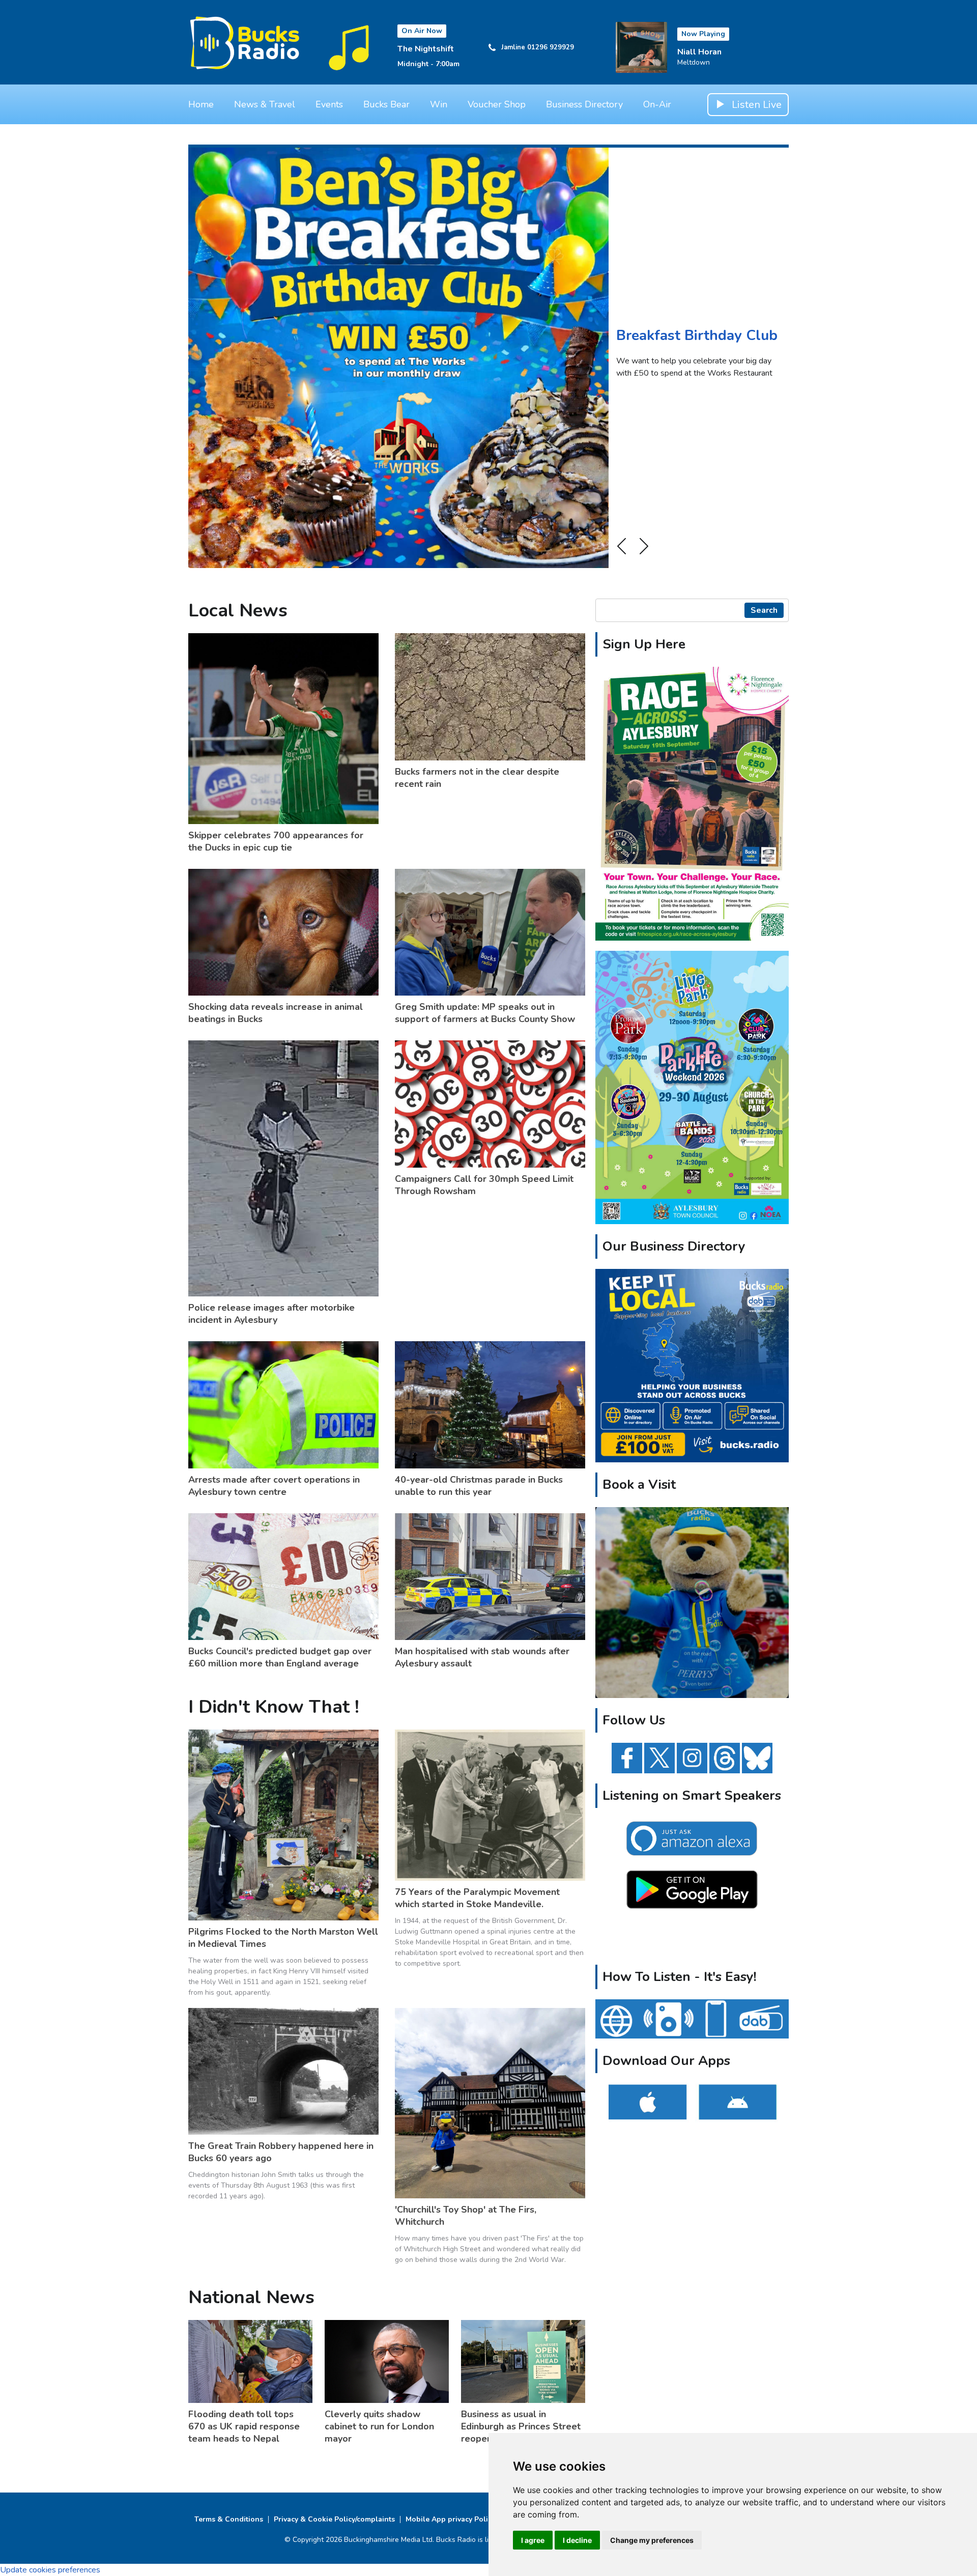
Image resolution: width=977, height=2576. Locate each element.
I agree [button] (533, 2540)
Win (439, 104)
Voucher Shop (497, 104)
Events (329, 104)
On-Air (657, 104)
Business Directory (584, 104)
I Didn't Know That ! (274, 1707)
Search (764, 610)
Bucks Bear (386, 104)
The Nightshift (426, 49)
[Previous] (621, 546)
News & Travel (265, 104)
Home (201, 104)
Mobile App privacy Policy (450, 2519)
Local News (238, 611)
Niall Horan (699, 52)
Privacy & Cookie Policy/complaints (334, 2519)
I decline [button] (577, 2540)
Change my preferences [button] (652, 2540)
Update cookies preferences (50, 2570)
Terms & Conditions (229, 2519)
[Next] (644, 546)
